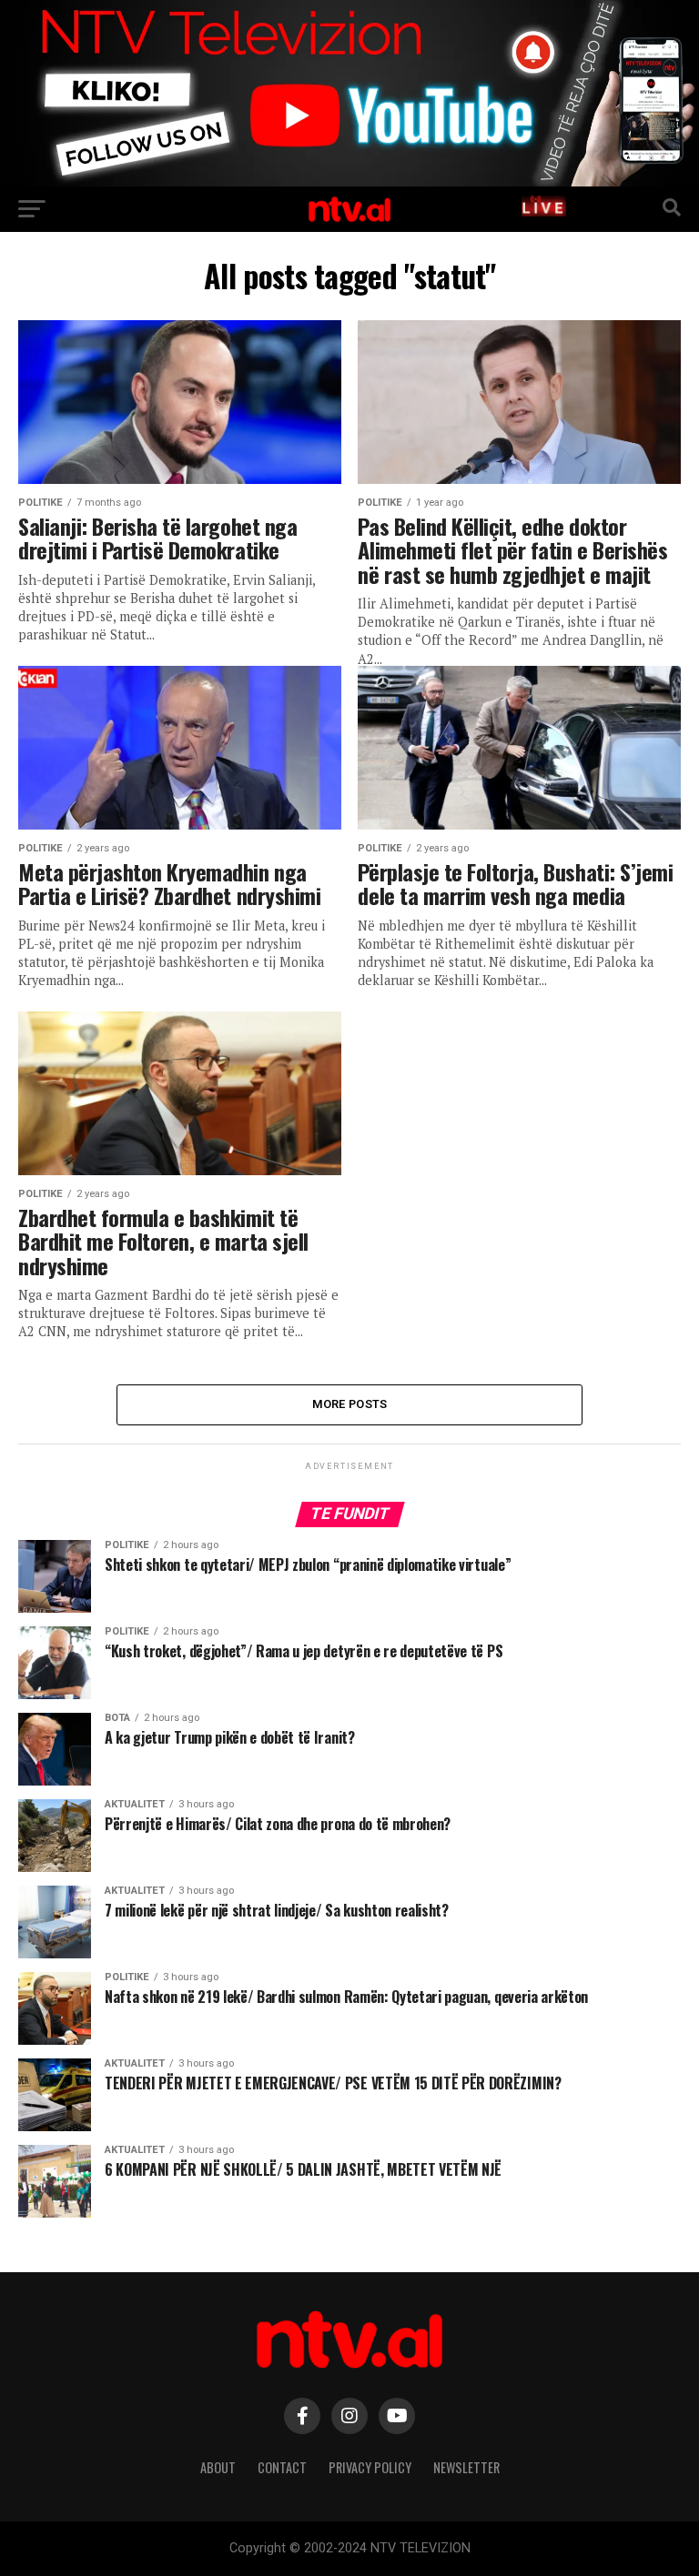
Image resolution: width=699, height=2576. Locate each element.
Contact (282, 2467)
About (218, 2467)
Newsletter (466, 2467)
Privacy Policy (370, 2467)
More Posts (350, 1404)
